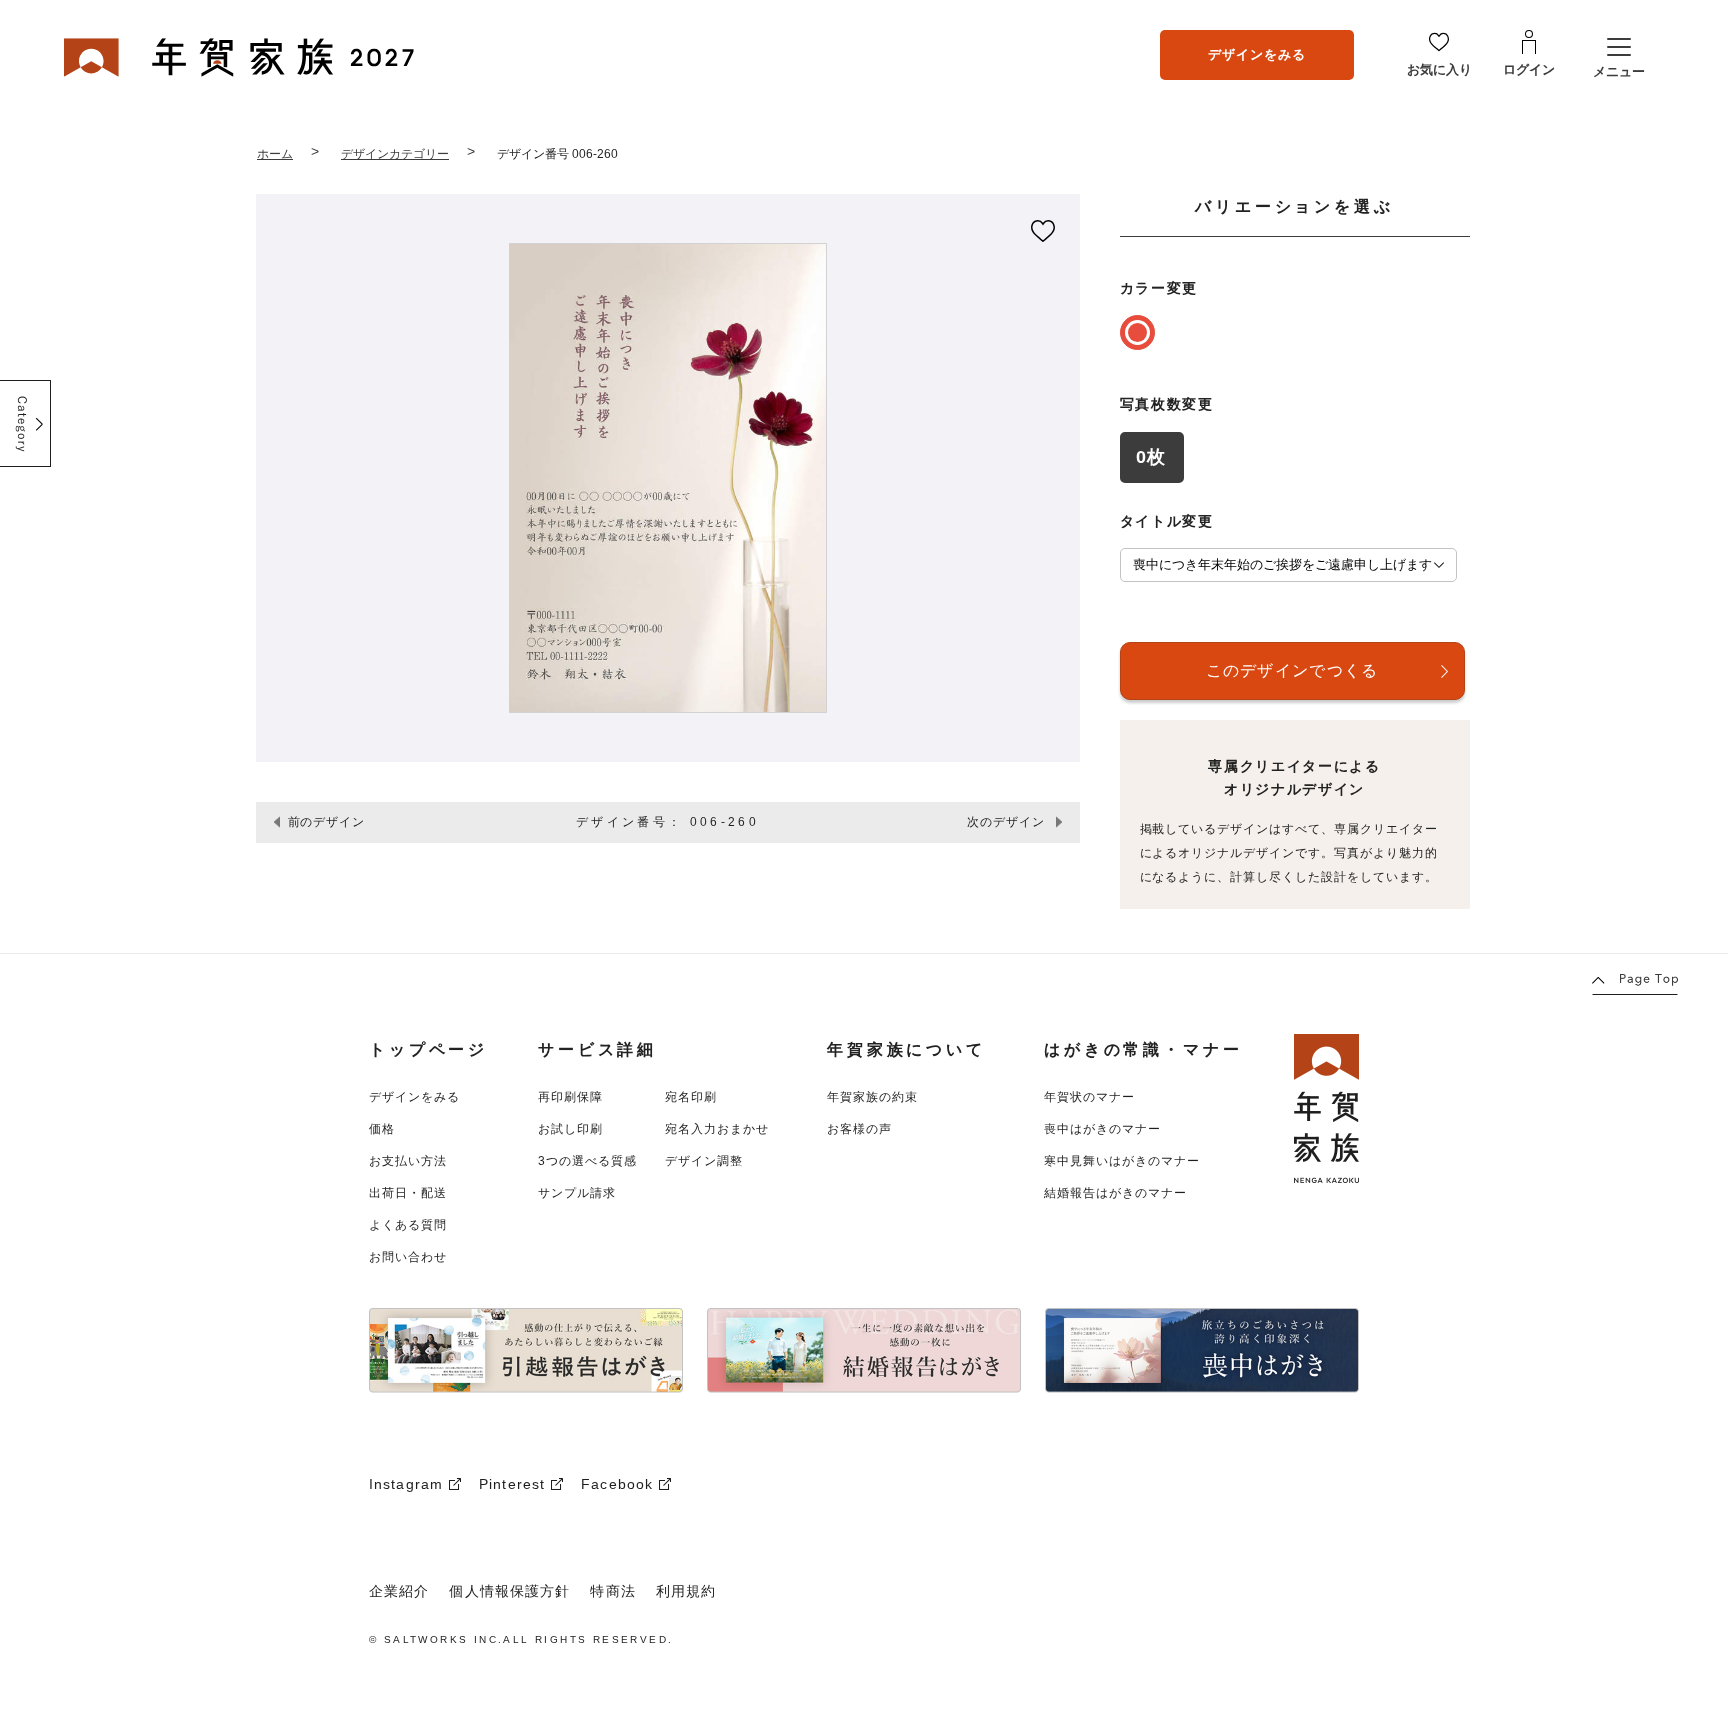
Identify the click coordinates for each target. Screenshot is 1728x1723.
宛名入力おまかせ (717, 1129)
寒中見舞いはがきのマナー (1122, 1161)
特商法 (612, 1591)
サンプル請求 (577, 1193)
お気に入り (1439, 69)
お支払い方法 (408, 1161)
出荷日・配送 (408, 1193)
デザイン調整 (704, 1161)
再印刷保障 (570, 1097)
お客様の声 (859, 1129)
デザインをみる (1257, 54)
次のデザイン (1006, 822)
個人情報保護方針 (509, 1591)
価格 (382, 1129)
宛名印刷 (691, 1097)
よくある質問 (408, 1225)
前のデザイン (327, 822)
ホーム (275, 154)
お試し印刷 (570, 1129)
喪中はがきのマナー (1102, 1129)
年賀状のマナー (1089, 1097)
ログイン (1529, 69)
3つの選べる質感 (587, 1161)
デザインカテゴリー (395, 154)
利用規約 (686, 1591)
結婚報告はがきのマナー (1115, 1193)
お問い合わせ (408, 1257)
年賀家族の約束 (872, 1097)
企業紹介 (399, 1591)
